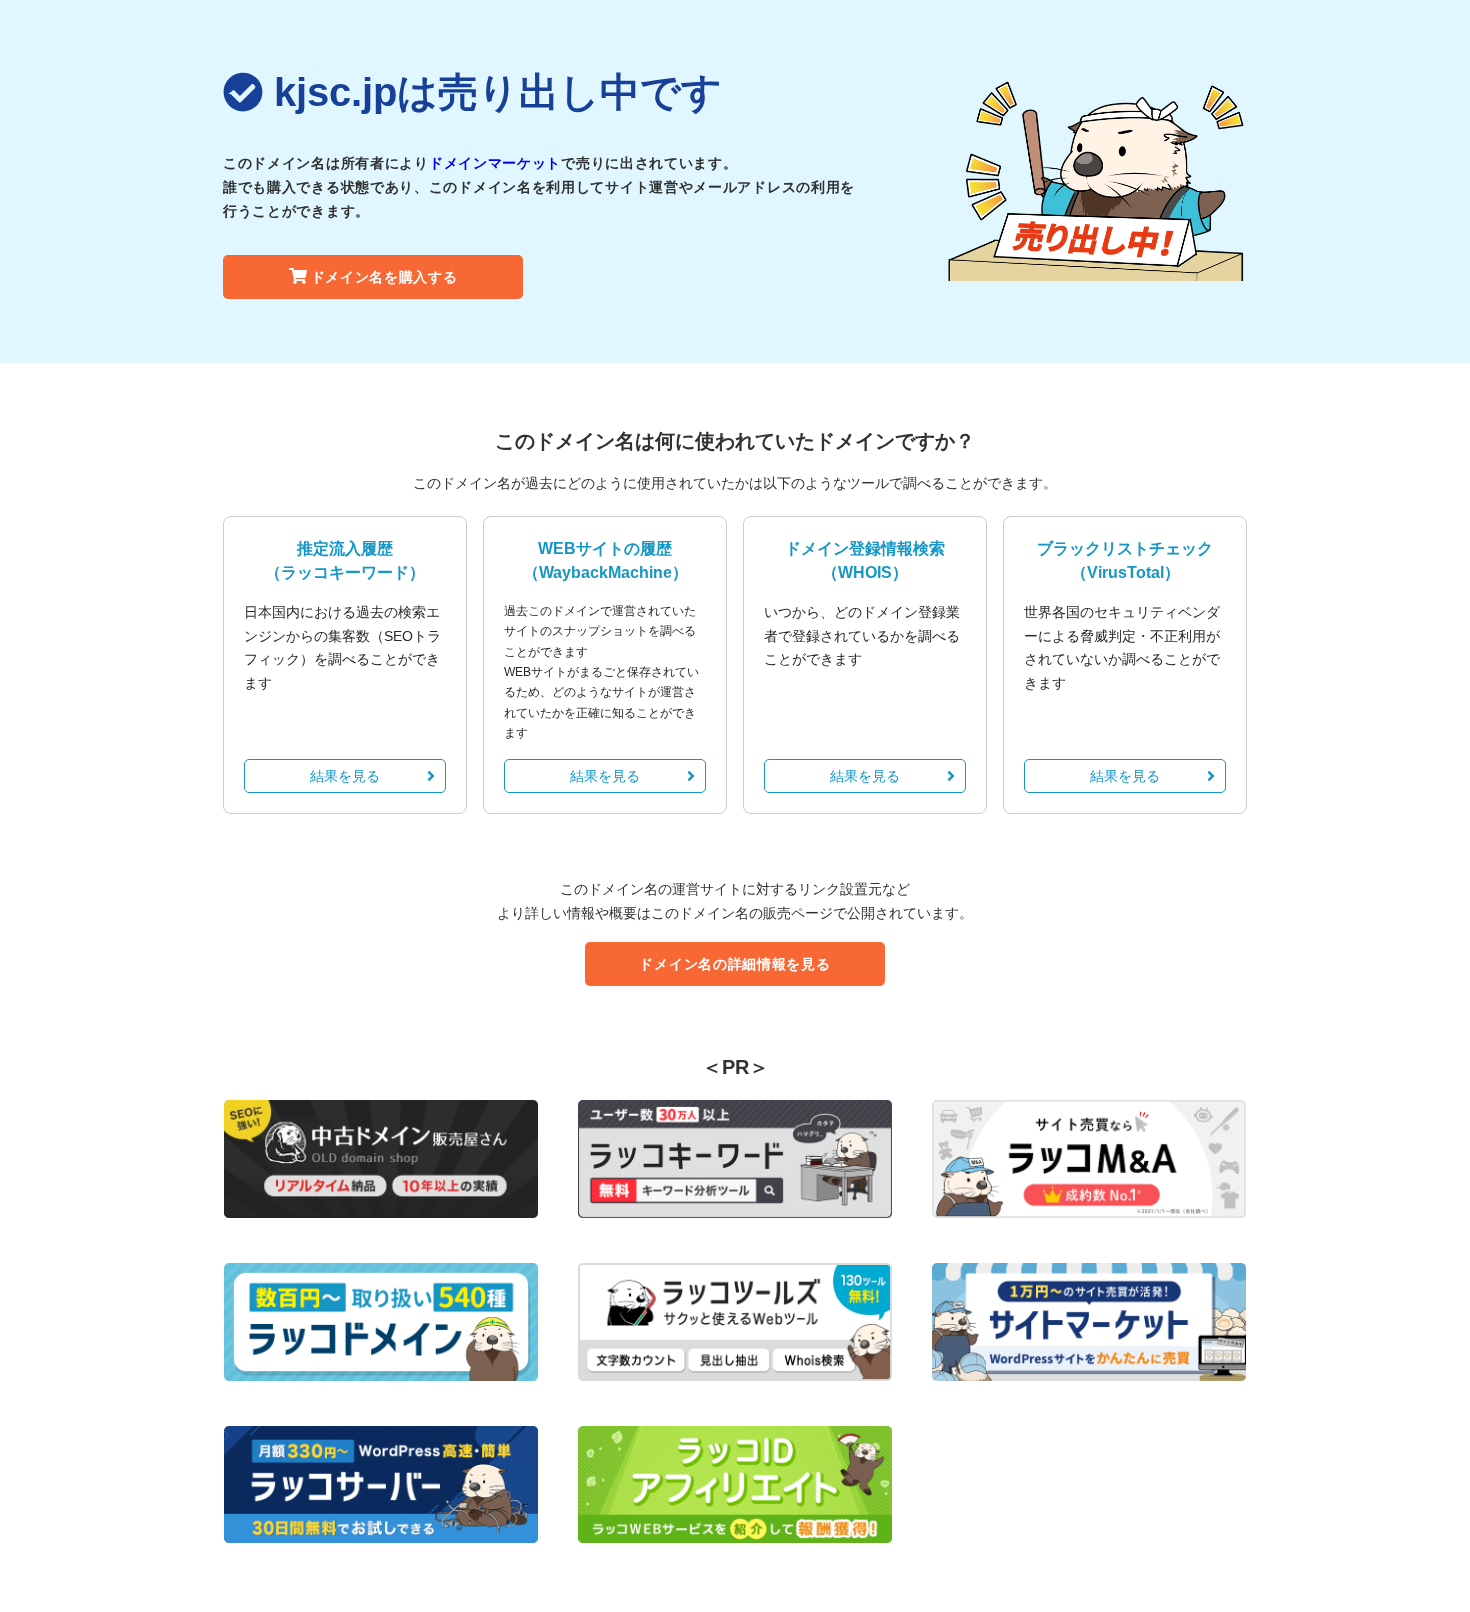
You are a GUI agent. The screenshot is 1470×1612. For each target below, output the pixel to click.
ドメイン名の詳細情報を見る (734, 964)
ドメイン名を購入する (384, 277)
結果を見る (345, 776)
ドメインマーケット (495, 163)
